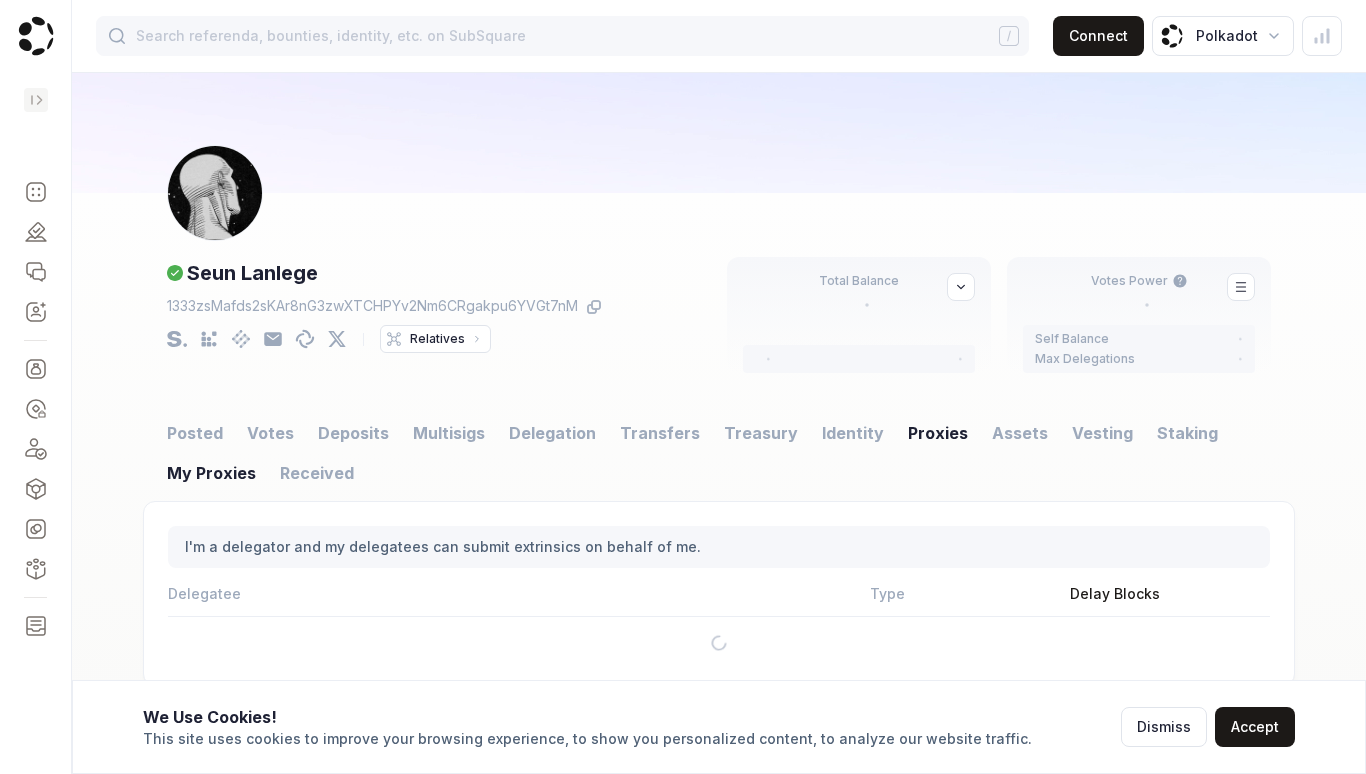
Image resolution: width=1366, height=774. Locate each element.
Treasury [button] (761, 433)
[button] (35, 192)
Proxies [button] (938, 433)
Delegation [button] (552, 433)
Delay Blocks (1115, 593)
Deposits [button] (353, 433)
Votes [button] (270, 433)
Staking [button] (1187, 433)
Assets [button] (1020, 433)
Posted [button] (195, 433)
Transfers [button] (660, 433)
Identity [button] (853, 433)
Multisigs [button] (449, 433)
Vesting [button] (1102, 433)
